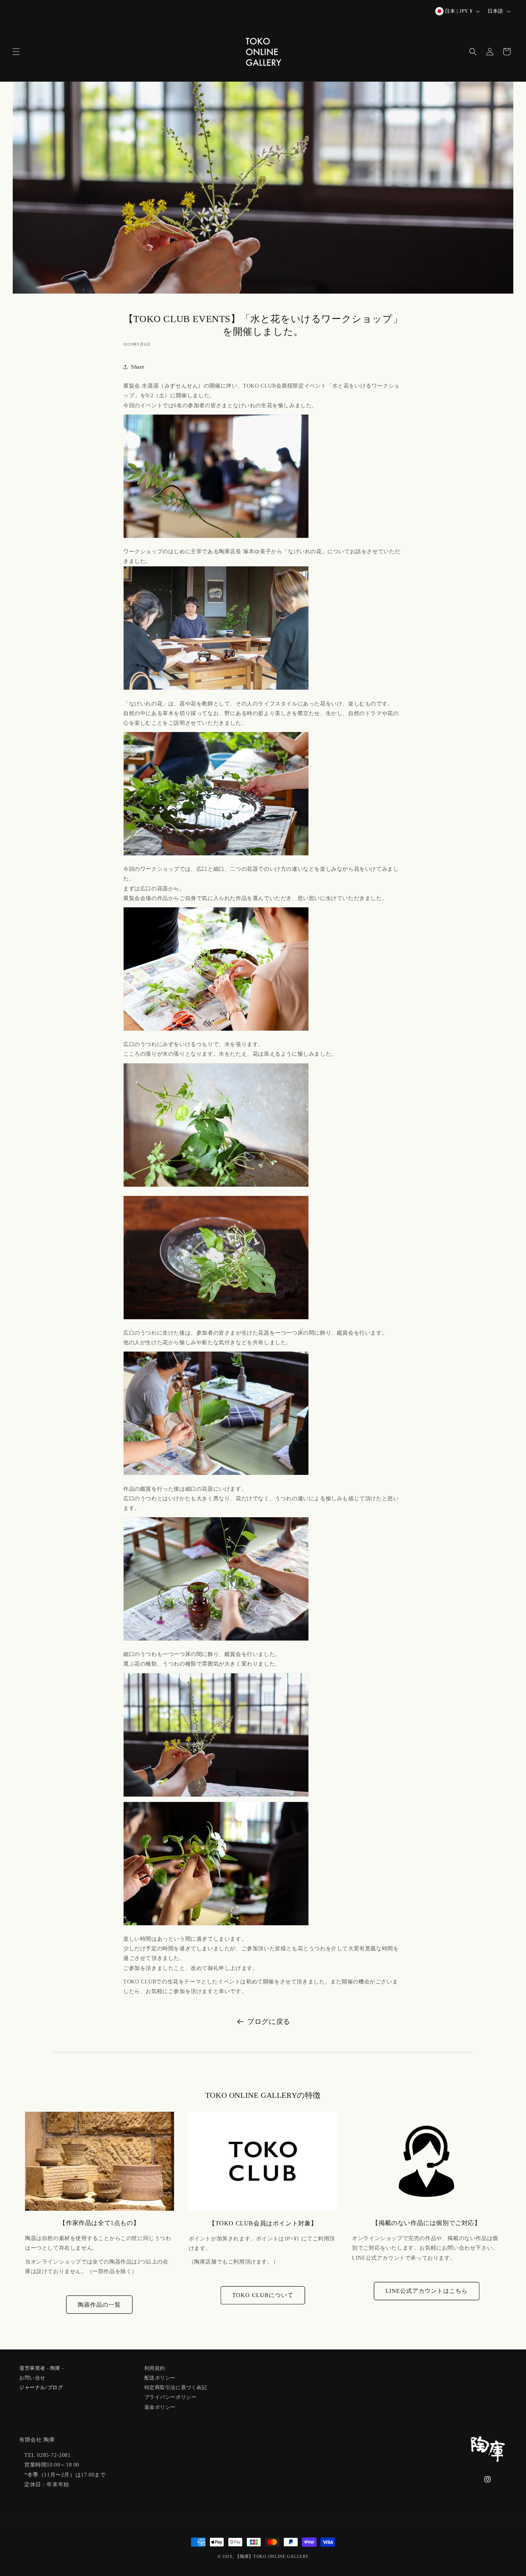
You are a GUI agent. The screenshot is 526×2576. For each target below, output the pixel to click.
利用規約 (155, 2368)
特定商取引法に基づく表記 (176, 2387)
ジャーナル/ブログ (41, 2387)
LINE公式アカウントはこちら (427, 2291)
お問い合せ (32, 2377)
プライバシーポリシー (171, 2397)
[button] (16, 52)
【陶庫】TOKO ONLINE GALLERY (272, 2556)
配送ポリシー (160, 2377)
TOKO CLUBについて (263, 2295)
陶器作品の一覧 (99, 2305)
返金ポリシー (160, 2406)
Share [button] (138, 367)
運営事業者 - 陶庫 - (41, 2368)
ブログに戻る (269, 2022)
